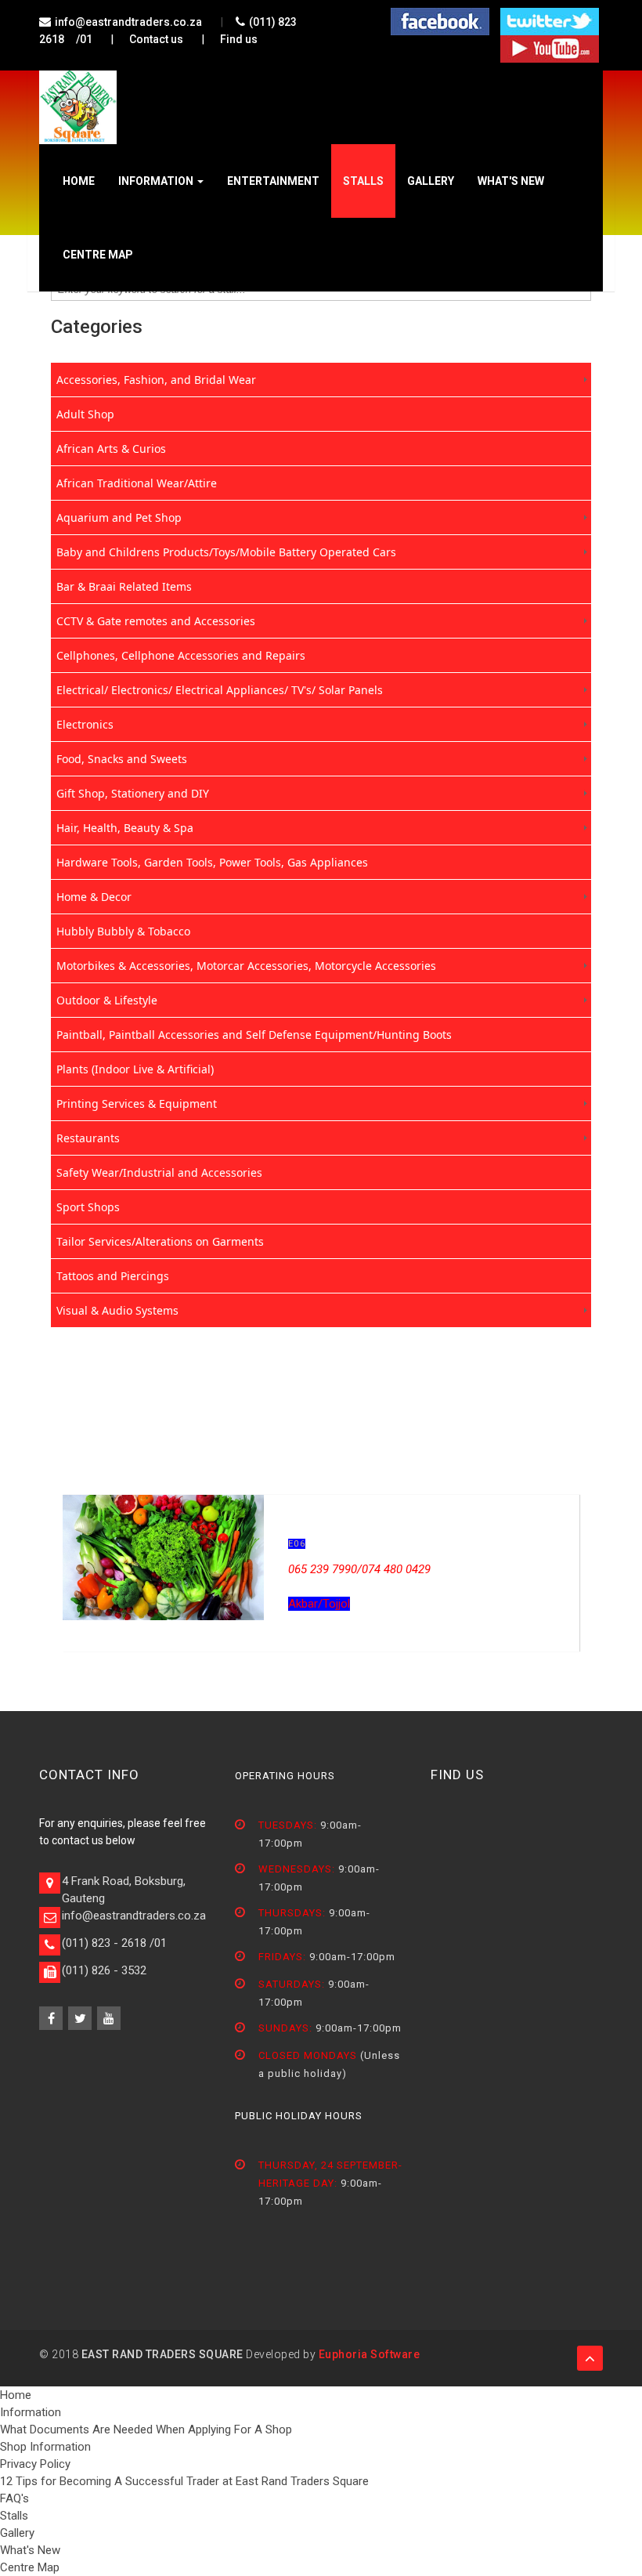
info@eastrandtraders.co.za (128, 22)
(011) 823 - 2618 (104, 1943)
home (79, 181)
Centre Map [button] (98, 255)
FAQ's (14, 2498)
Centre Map (30, 2567)
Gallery (431, 181)
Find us (239, 39)
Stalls (363, 181)
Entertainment (273, 181)
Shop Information (45, 2447)
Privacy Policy (35, 2464)
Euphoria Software (370, 2354)
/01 (84, 39)
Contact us (156, 39)
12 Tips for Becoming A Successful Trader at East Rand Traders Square (184, 2481)
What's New (511, 181)
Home (16, 2395)
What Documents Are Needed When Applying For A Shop (146, 2429)
